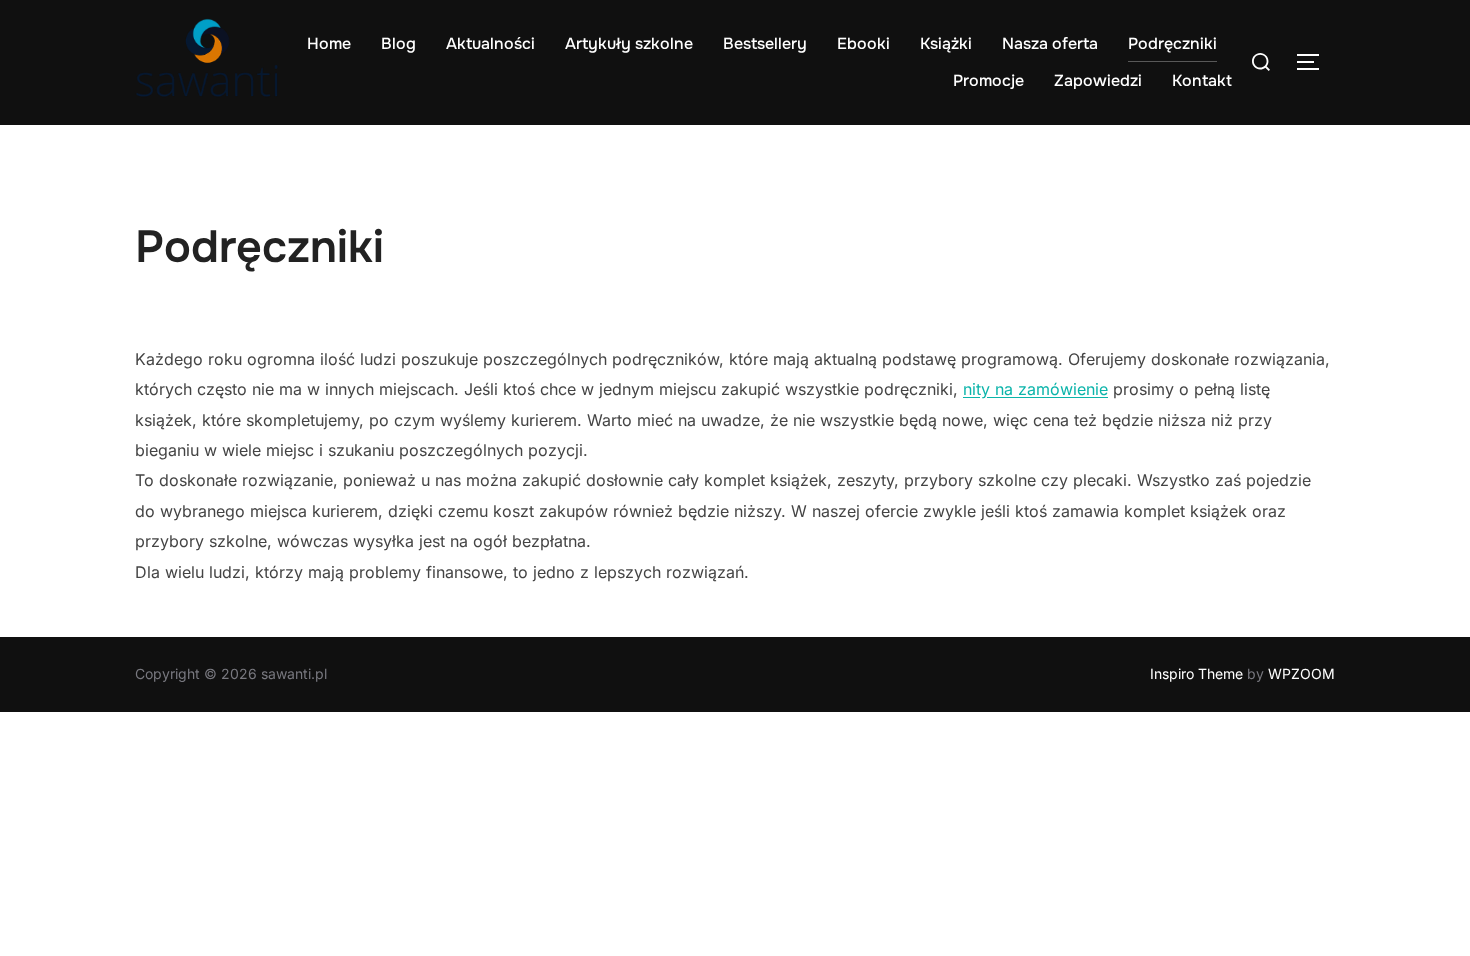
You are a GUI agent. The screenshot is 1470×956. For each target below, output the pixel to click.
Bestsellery (765, 43)
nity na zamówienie (1035, 389)
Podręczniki (1172, 43)
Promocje (988, 80)
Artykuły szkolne (629, 43)
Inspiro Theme (1196, 673)
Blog (398, 43)
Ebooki (863, 43)
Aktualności (490, 43)
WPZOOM (1301, 673)
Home (329, 43)
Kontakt (1202, 80)
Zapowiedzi (1098, 80)
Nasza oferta (1050, 43)
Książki (946, 43)
